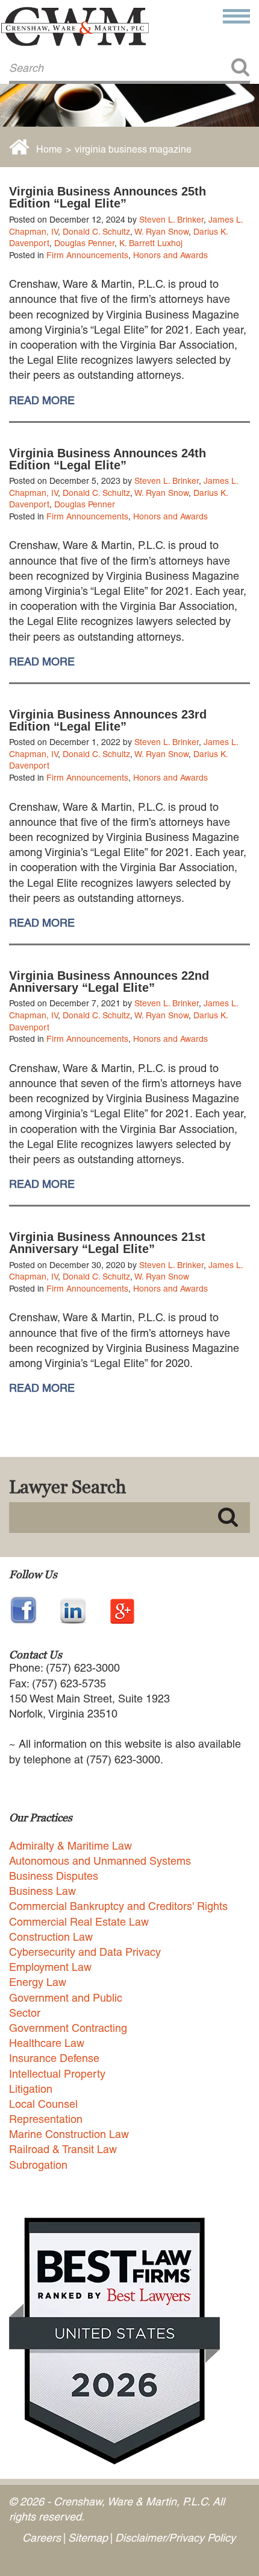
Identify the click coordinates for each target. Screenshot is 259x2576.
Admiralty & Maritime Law (70, 1846)
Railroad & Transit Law (63, 2149)
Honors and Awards (170, 255)
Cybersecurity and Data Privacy (85, 1952)
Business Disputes (54, 1876)
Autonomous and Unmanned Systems (100, 1861)
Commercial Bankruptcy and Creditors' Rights (118, 1906)
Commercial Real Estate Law (79, 1922)
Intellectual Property (57, 2074)
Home (49, 149)
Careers (42, 2538)
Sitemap (88, 2538)
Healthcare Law (47, 2043)
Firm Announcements (87, 255)
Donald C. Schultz (96, 232)
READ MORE (42, 401)
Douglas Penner (84, 243)
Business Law (42, 1891)
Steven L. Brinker (171, 220)
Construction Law (51, 1937)
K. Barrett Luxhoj (151, 243)
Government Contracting (68, 2028)
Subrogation (38, 2165)
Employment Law (50, 1967)
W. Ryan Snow (161, 232)
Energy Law (38, 1982)
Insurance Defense (54, 2058)
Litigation (31, 2089)
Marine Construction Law (69, 2134)
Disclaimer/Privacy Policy (175, 2538)
